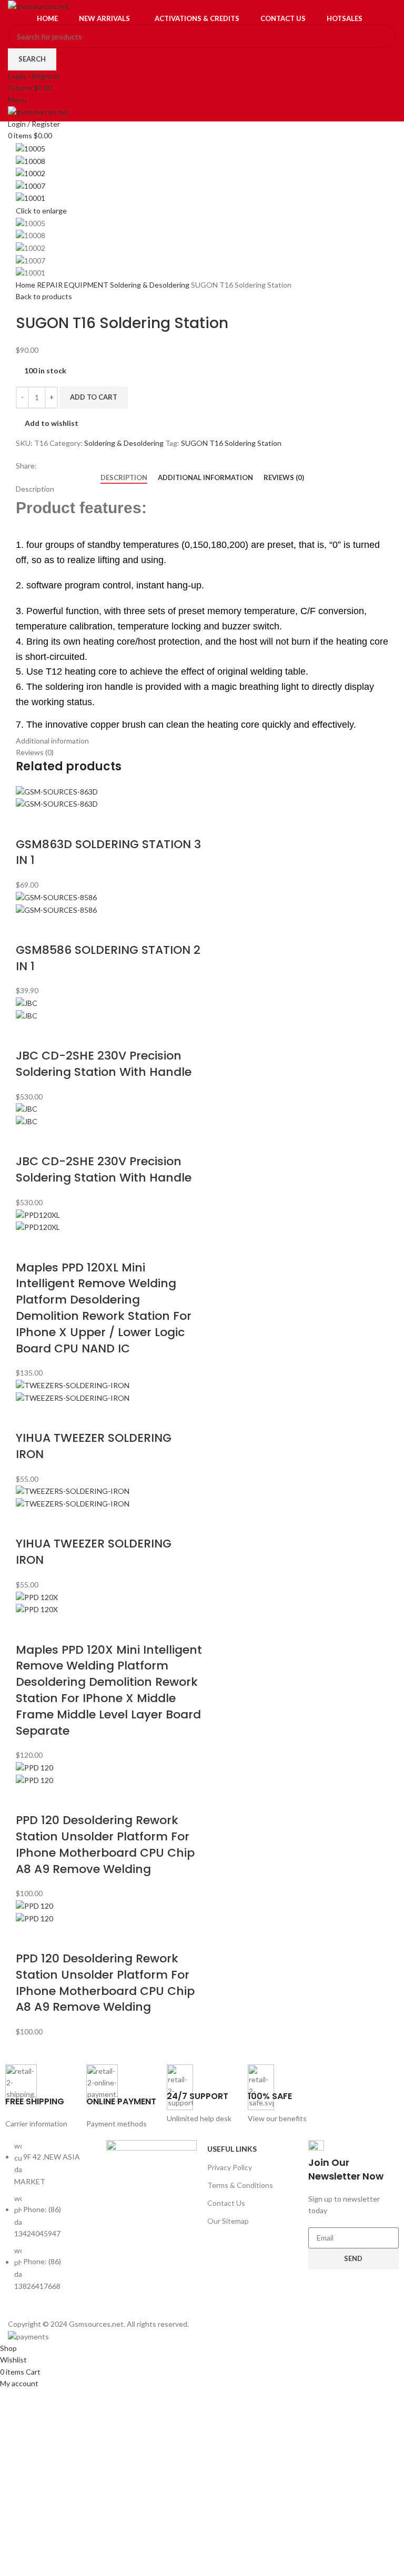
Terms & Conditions (240, 2185)
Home (26, 285)
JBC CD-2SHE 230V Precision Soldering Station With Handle (104, 1064)
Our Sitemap (228, 2221)
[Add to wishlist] (85, 823)
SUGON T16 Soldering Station (231, 443)
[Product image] (57, 803)
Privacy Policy (230, 2167)
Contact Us (226, 2203)
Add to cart (94, 397)
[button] (29, 823)
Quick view (57, 823)
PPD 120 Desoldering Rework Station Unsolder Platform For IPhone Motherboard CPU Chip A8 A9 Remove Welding (105, 1844)
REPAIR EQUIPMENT (73, 285)
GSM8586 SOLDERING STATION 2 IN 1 (108, 958)
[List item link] (50, 2221)
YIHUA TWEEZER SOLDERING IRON (94, 1446)
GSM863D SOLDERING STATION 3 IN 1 (108, 852)
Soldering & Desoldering (150, 285)
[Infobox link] (41, 2097)
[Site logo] (39, 6)
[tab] (124, 478)
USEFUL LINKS (232, 2149)
